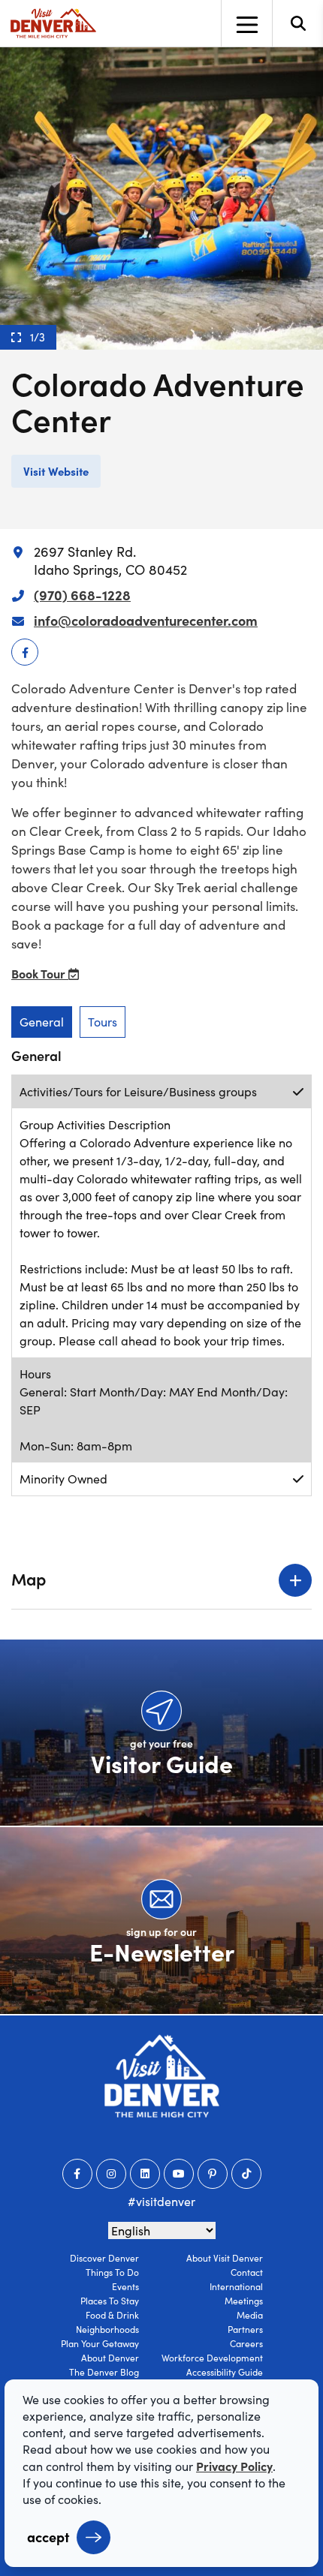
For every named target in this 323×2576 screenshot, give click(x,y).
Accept (48, 2537)
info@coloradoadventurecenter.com (146, 621)
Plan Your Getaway (100, 2343)
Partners (245, 2329)
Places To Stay (110, 2301)
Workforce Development (212, 2358)
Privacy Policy (234, 2466)
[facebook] (25, 652)
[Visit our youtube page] (179, 2174)
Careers (246, 2343)
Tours (103, 1022)
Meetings (244, 2301)
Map (29, 1578)
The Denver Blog (104, 2372)
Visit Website (56, 471)
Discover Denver (104, 2258)
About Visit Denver (225, 2258)
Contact (247, 2272)
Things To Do (112, 2272)
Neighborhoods (107, 2329)
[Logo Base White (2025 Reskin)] (162, 2076)
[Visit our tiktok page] (246, 2174)
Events (125, 2286)
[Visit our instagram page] (111, 2174)
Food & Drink (112, 2315)
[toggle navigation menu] (246, 23)
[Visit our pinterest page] (213, 2174)
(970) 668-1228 (82, 595)
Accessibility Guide (225, 2372)
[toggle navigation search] (297, 23)
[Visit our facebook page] (77, 2174)
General (42, 1022)
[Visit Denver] (53, 23)
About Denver (110, 2358)
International (236, 2286)
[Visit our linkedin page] (145, 2174)
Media (250, 2315)
